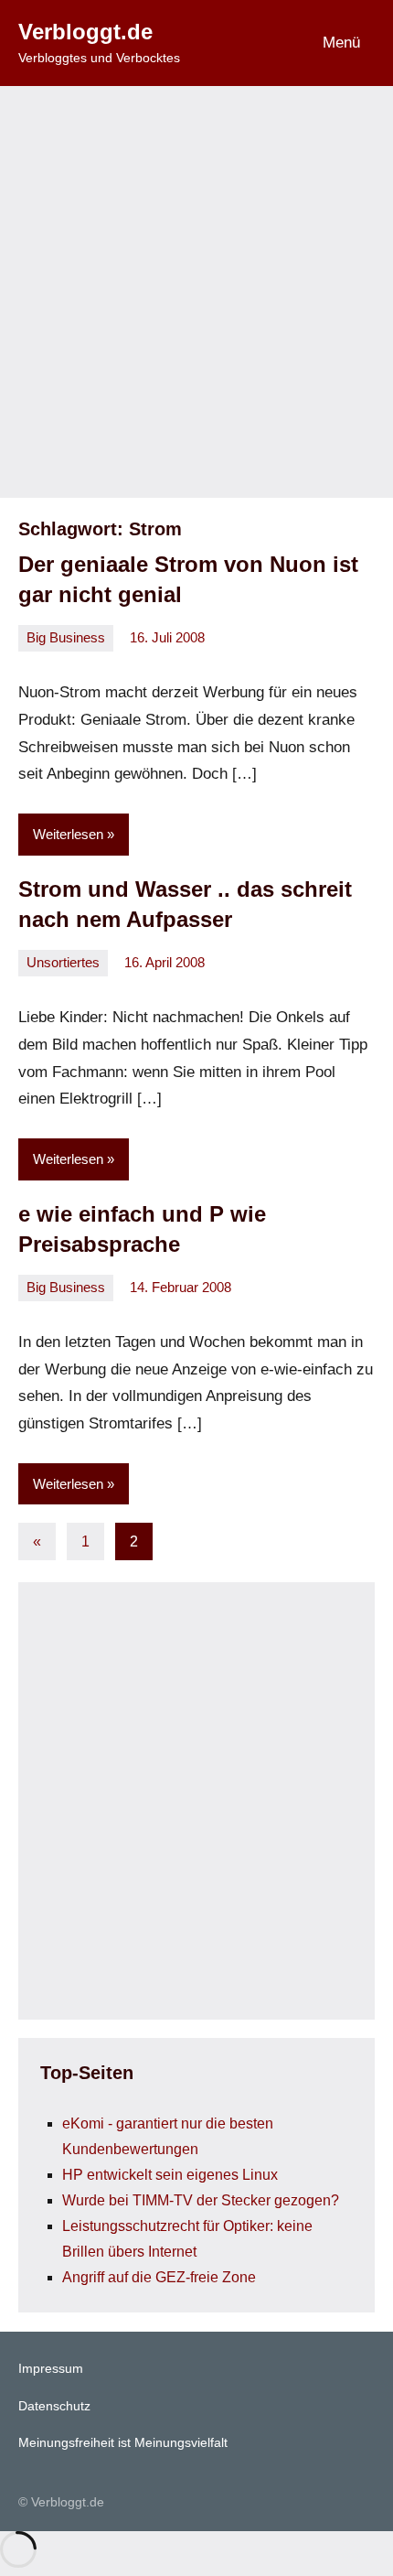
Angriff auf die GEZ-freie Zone (159, 2277)
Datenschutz (54, 2406)
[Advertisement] (196, 292)
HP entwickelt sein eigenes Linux (170, 2175)
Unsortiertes (63, 962)
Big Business (66, 637)
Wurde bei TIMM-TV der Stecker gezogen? (201, 2200)
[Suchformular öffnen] (244, 43)
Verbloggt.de (85, 32)
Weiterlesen (68, 834)
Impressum (51, 2368)
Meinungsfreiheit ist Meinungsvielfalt (123, 2442)
